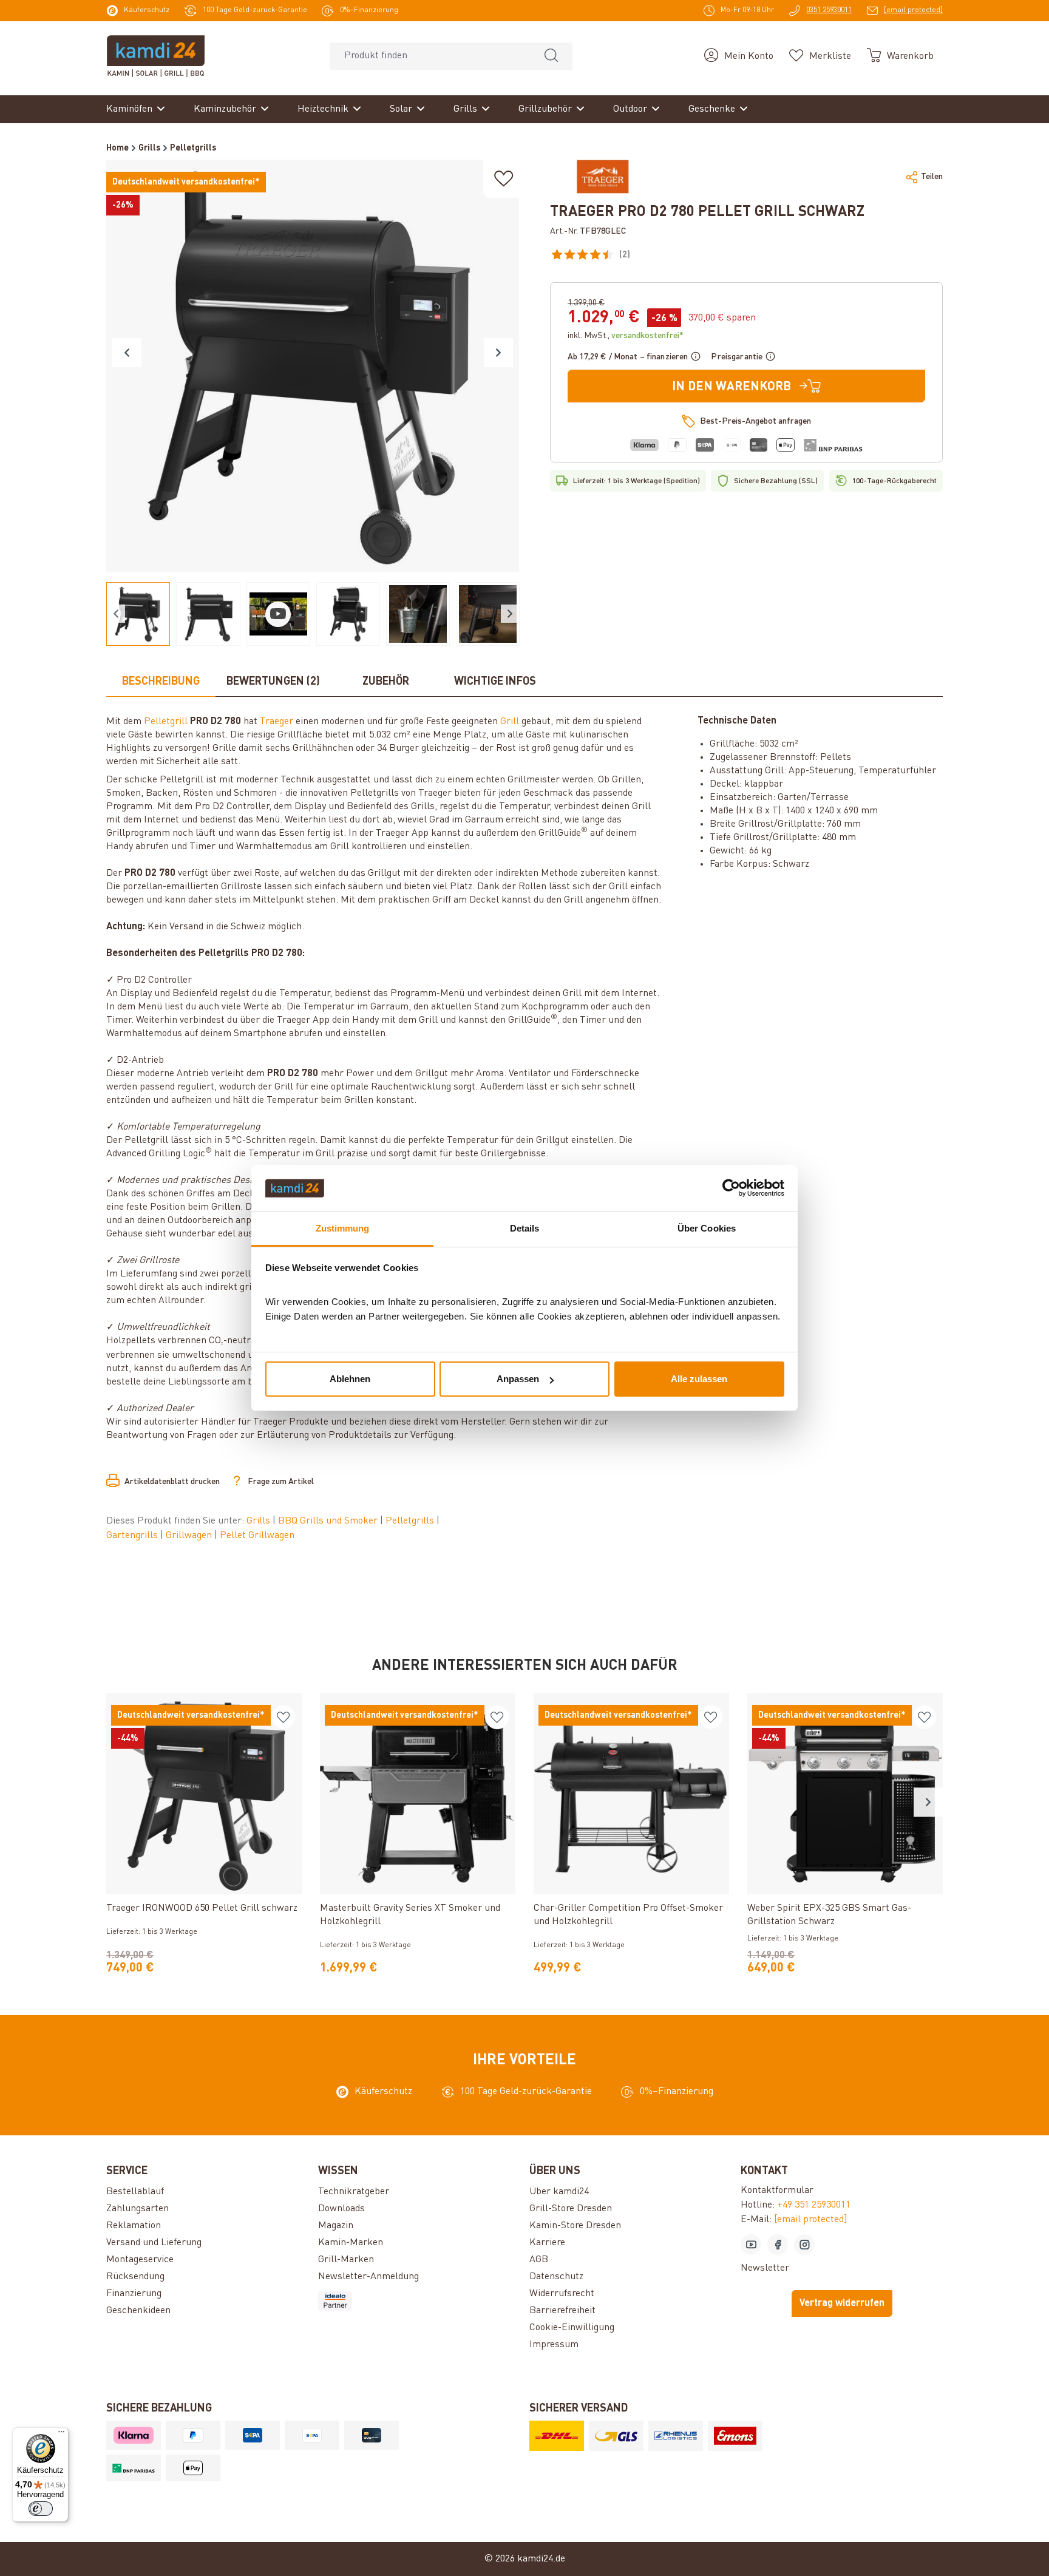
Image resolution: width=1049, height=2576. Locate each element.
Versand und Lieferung (154, 2243)
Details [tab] (525, 1228)
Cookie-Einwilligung (572, 2328)
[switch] (41, 2509)
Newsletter (765, 2268)
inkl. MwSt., (626, 336)
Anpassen (518, 1379)
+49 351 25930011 (814, 2205)
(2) (651, 257)
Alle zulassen (699, 1379)
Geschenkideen (138, 2311)
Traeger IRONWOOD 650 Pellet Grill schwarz (202, 1908)
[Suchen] (551, 56)
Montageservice (140, 2260)
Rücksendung (135, 2277)
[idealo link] (419, 2301)
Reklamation (134, 2226)
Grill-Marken (346, 2260)
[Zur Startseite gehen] (156, 56)
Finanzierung (134, 2294)
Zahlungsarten (137, 2209)
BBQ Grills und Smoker (329, 1521)
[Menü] (61, 2435)
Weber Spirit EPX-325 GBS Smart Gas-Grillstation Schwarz (829, 1915)
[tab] (161, 682)
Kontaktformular (777, 2191)
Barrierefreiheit (562, 2311)
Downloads (341, 2209)
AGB (539, 2260)
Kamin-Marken (351, 2243)
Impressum (554, 2345)
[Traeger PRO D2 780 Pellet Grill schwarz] (313, 366)
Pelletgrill (166, 722)
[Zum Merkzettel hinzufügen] (504, 179)
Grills (260, 1521)
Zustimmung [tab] (343, 1228)
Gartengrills (133, 1536)
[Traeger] (603, 177)
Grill (510, 722)
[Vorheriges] (127, 353)
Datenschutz (556, 2277)
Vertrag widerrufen (842, 2303)
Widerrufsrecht (562, 2294)
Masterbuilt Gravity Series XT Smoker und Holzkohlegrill (410, 1915)
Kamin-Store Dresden (575, 2226)
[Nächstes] (498, 353)
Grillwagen (190, 1536)
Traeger (277, 722)
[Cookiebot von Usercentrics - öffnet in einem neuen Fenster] (731, 1188)
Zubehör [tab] (386, 682)
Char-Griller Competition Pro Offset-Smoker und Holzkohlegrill (628, 1915)
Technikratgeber (354, 2192)
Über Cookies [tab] (707, 1228)
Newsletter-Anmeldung (368, 2277)
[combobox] (430, 56)
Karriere (547, 2243)
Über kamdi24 (559, 2192)
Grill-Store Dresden (571, 2209)
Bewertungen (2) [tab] (273, 682)
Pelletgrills (411, 1521)
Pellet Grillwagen (257, 1536)
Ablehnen (350, 1379)
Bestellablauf (135, 2192)
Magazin (336, 2226)
